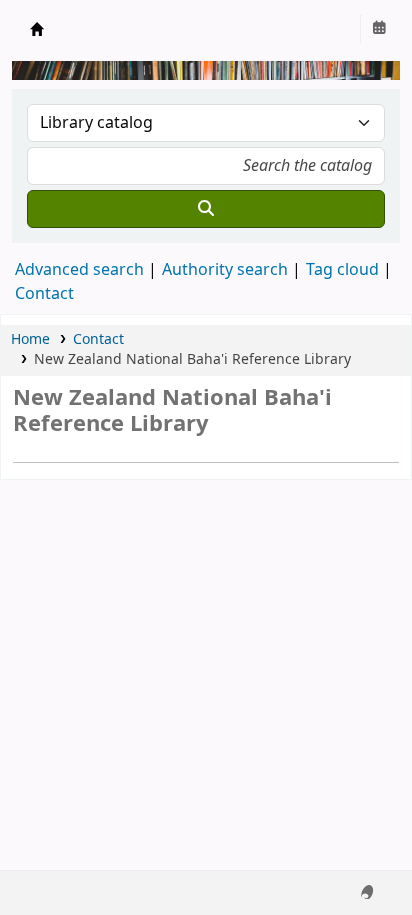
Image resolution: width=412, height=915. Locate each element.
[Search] (206, 209)
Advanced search (79, 270)
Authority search (225, 270)
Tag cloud (342, 270)
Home (30, 339)
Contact (98, 339)
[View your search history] (379, 29)
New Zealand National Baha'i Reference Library (37, 29)
